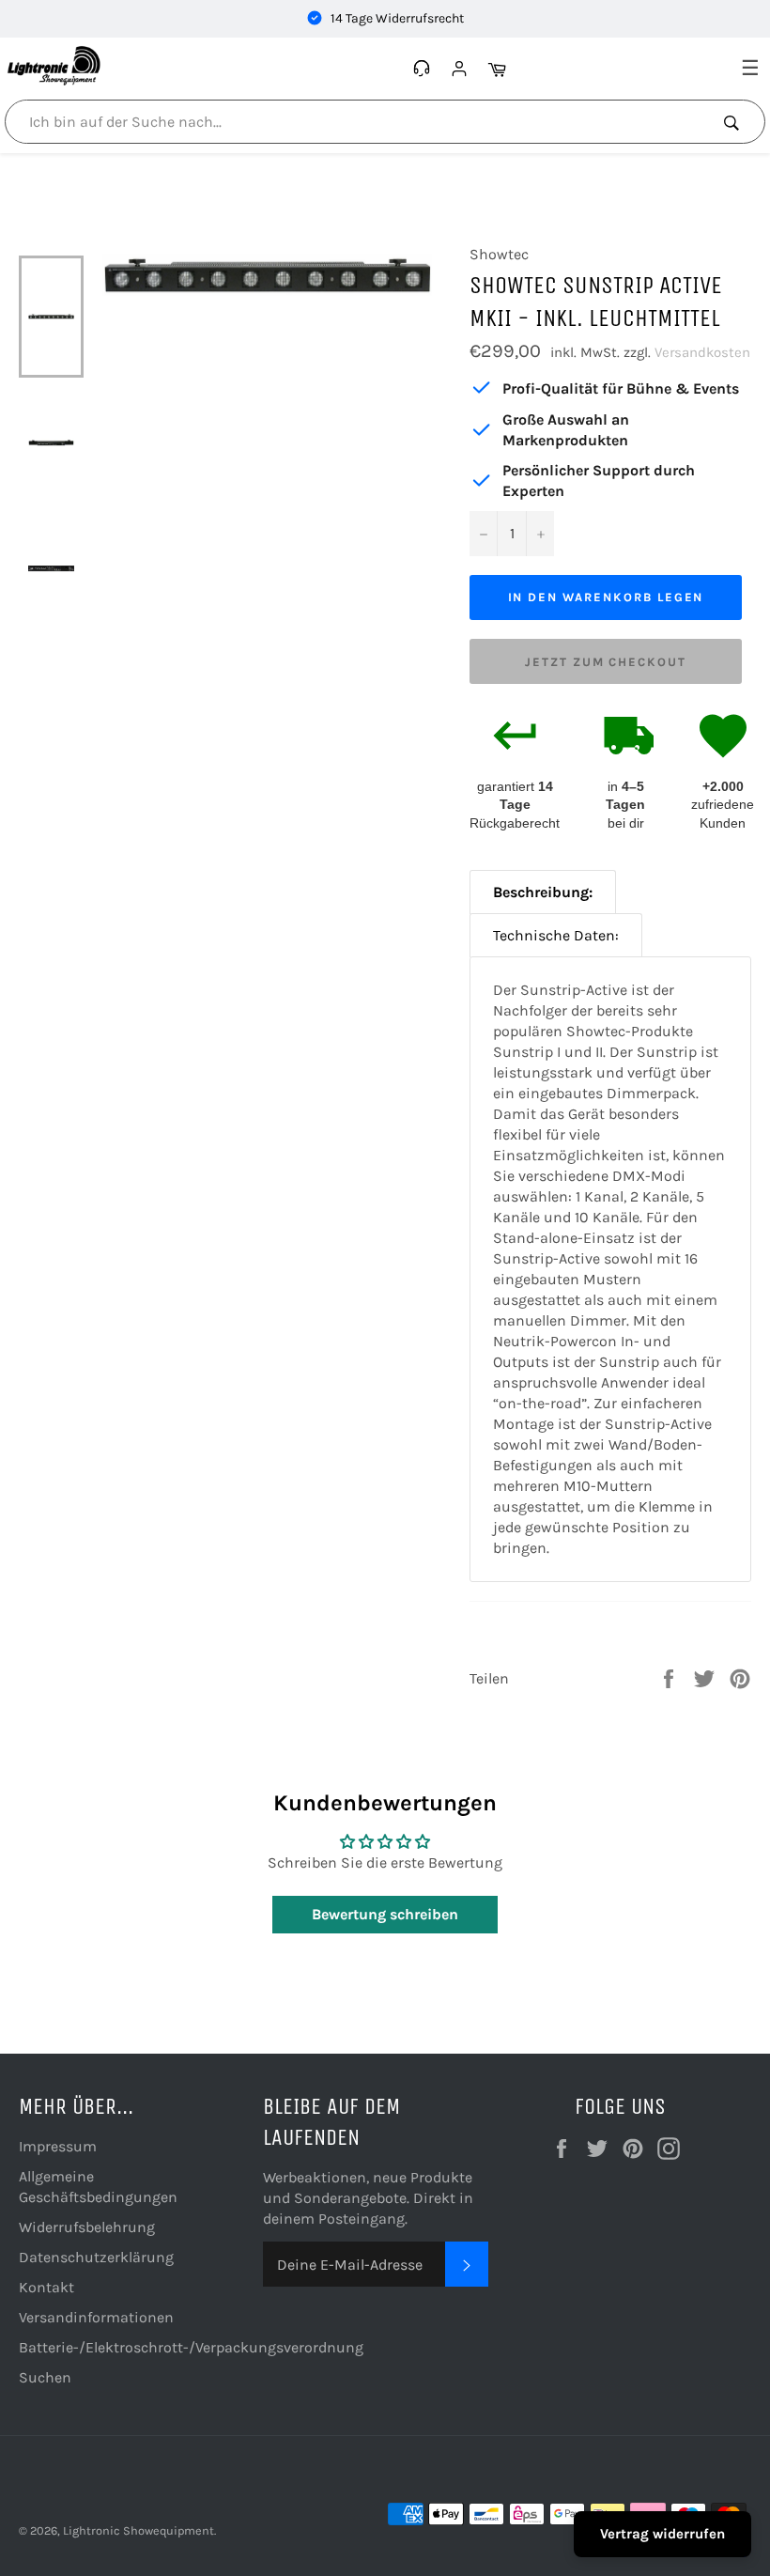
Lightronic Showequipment (139, 2530)
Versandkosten (702, 352)
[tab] (543, 892)
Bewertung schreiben (385, 1914)
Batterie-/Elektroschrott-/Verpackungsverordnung (191, 2347)
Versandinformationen (96, 2317)
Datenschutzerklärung (96, 2257)
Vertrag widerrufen (662, 2534)
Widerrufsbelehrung (87, 2227)
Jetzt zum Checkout (606, 662)
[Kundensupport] (424, 69)
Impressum (58, 2146)
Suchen (45, 2377)
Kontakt (46, 2287)
